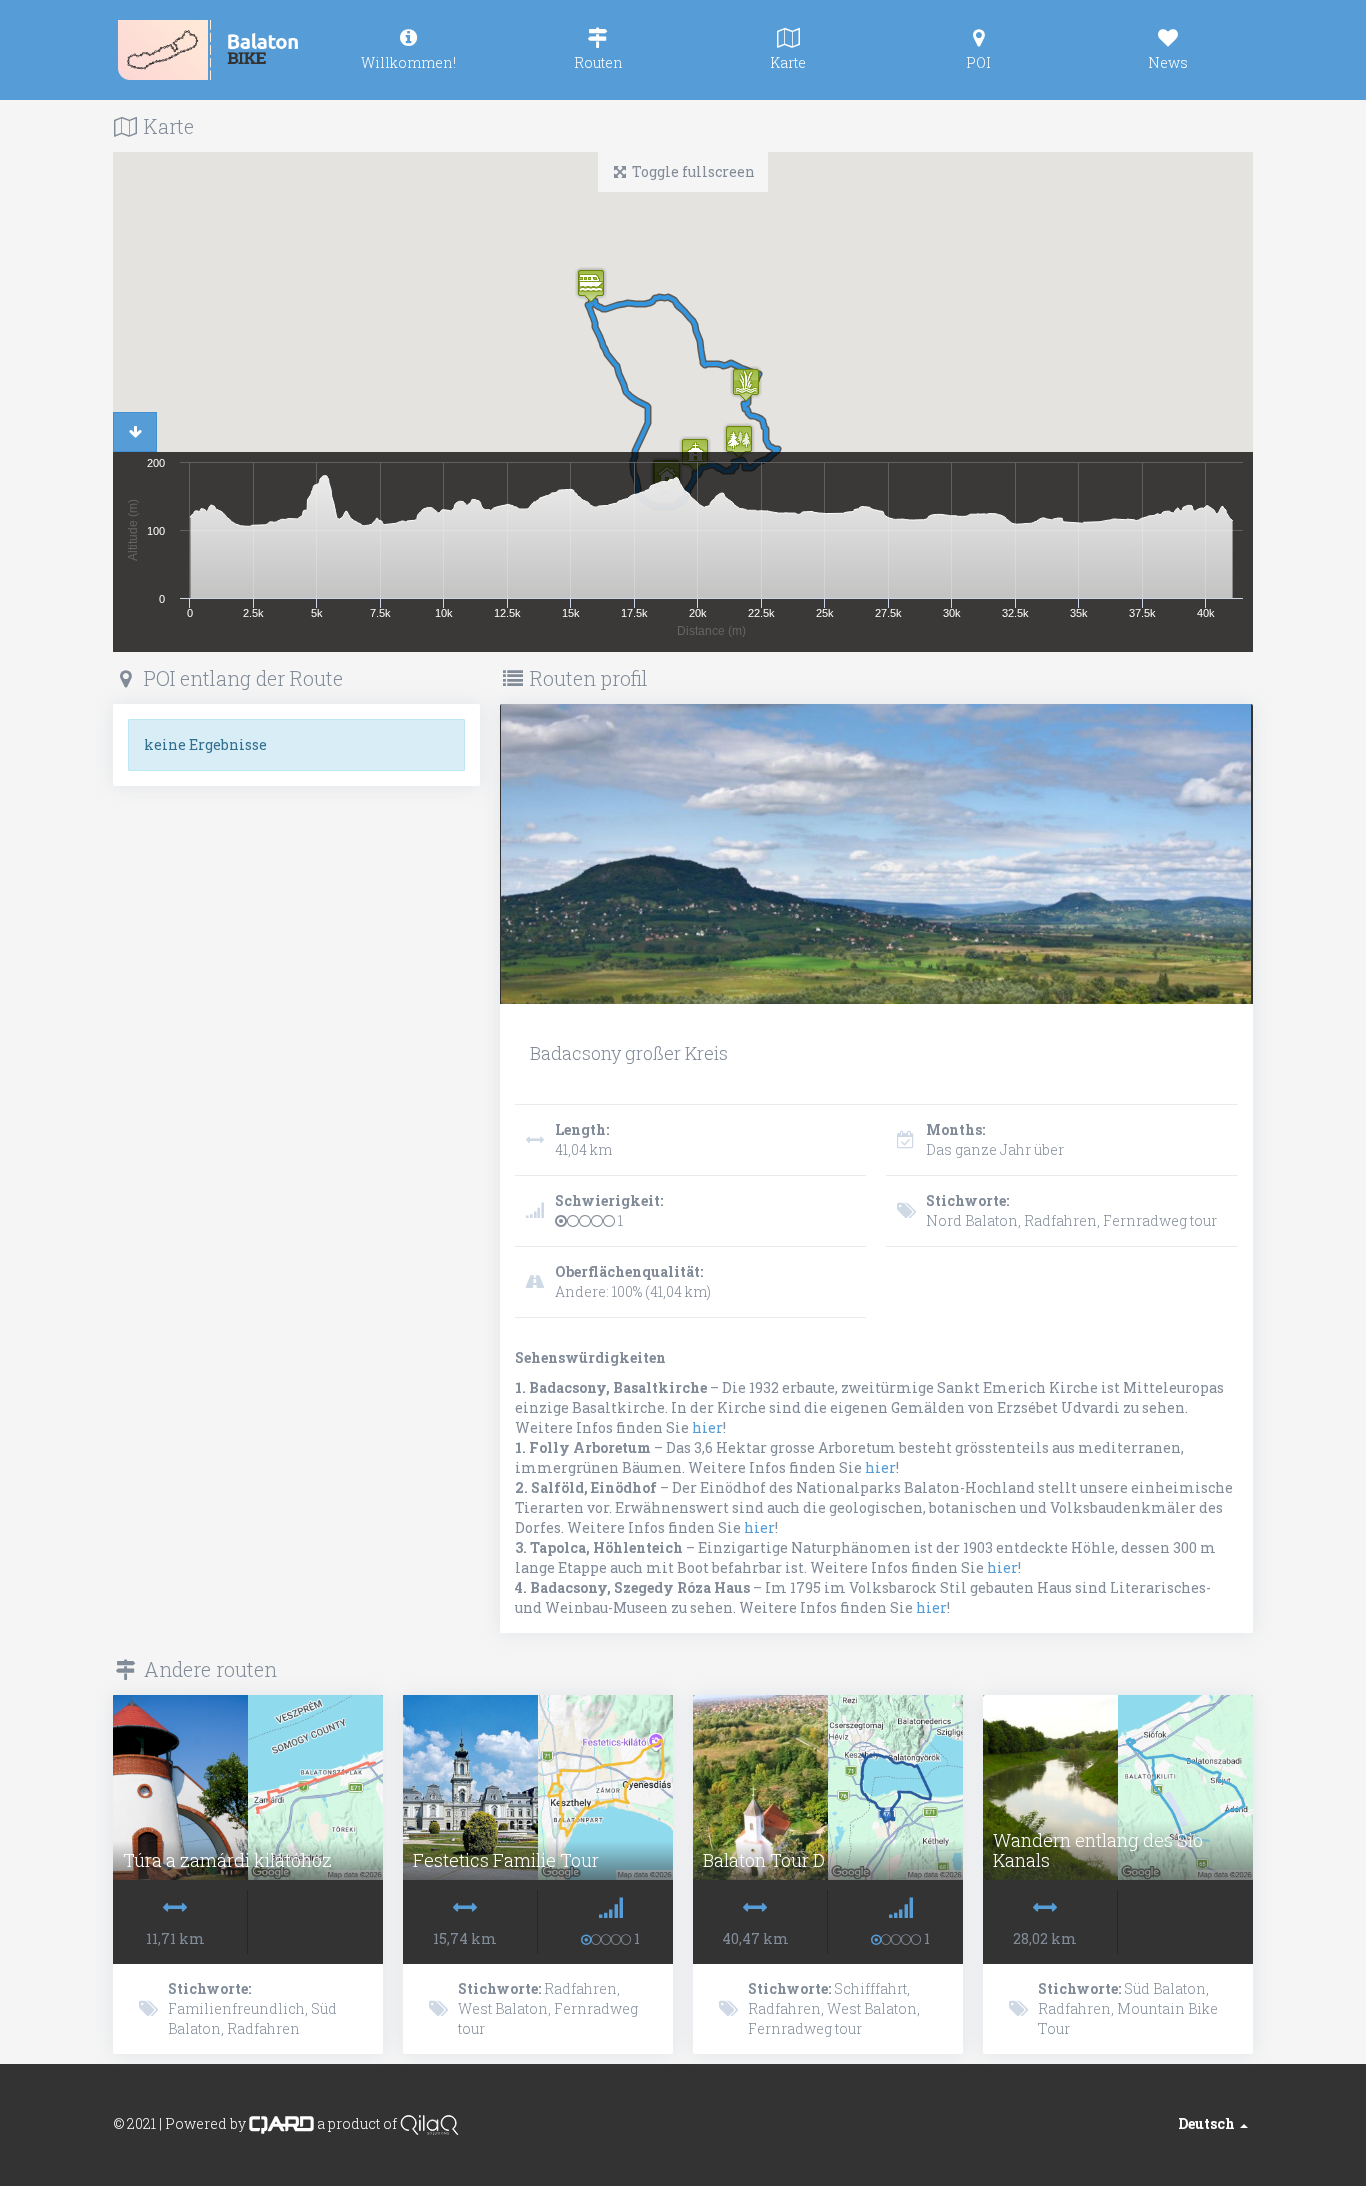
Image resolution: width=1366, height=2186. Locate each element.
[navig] (408, 50)
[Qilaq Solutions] (429, 2123)
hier (707, 1427)
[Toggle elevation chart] (135, 432)
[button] (739, 441)
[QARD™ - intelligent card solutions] (281, 2123)
